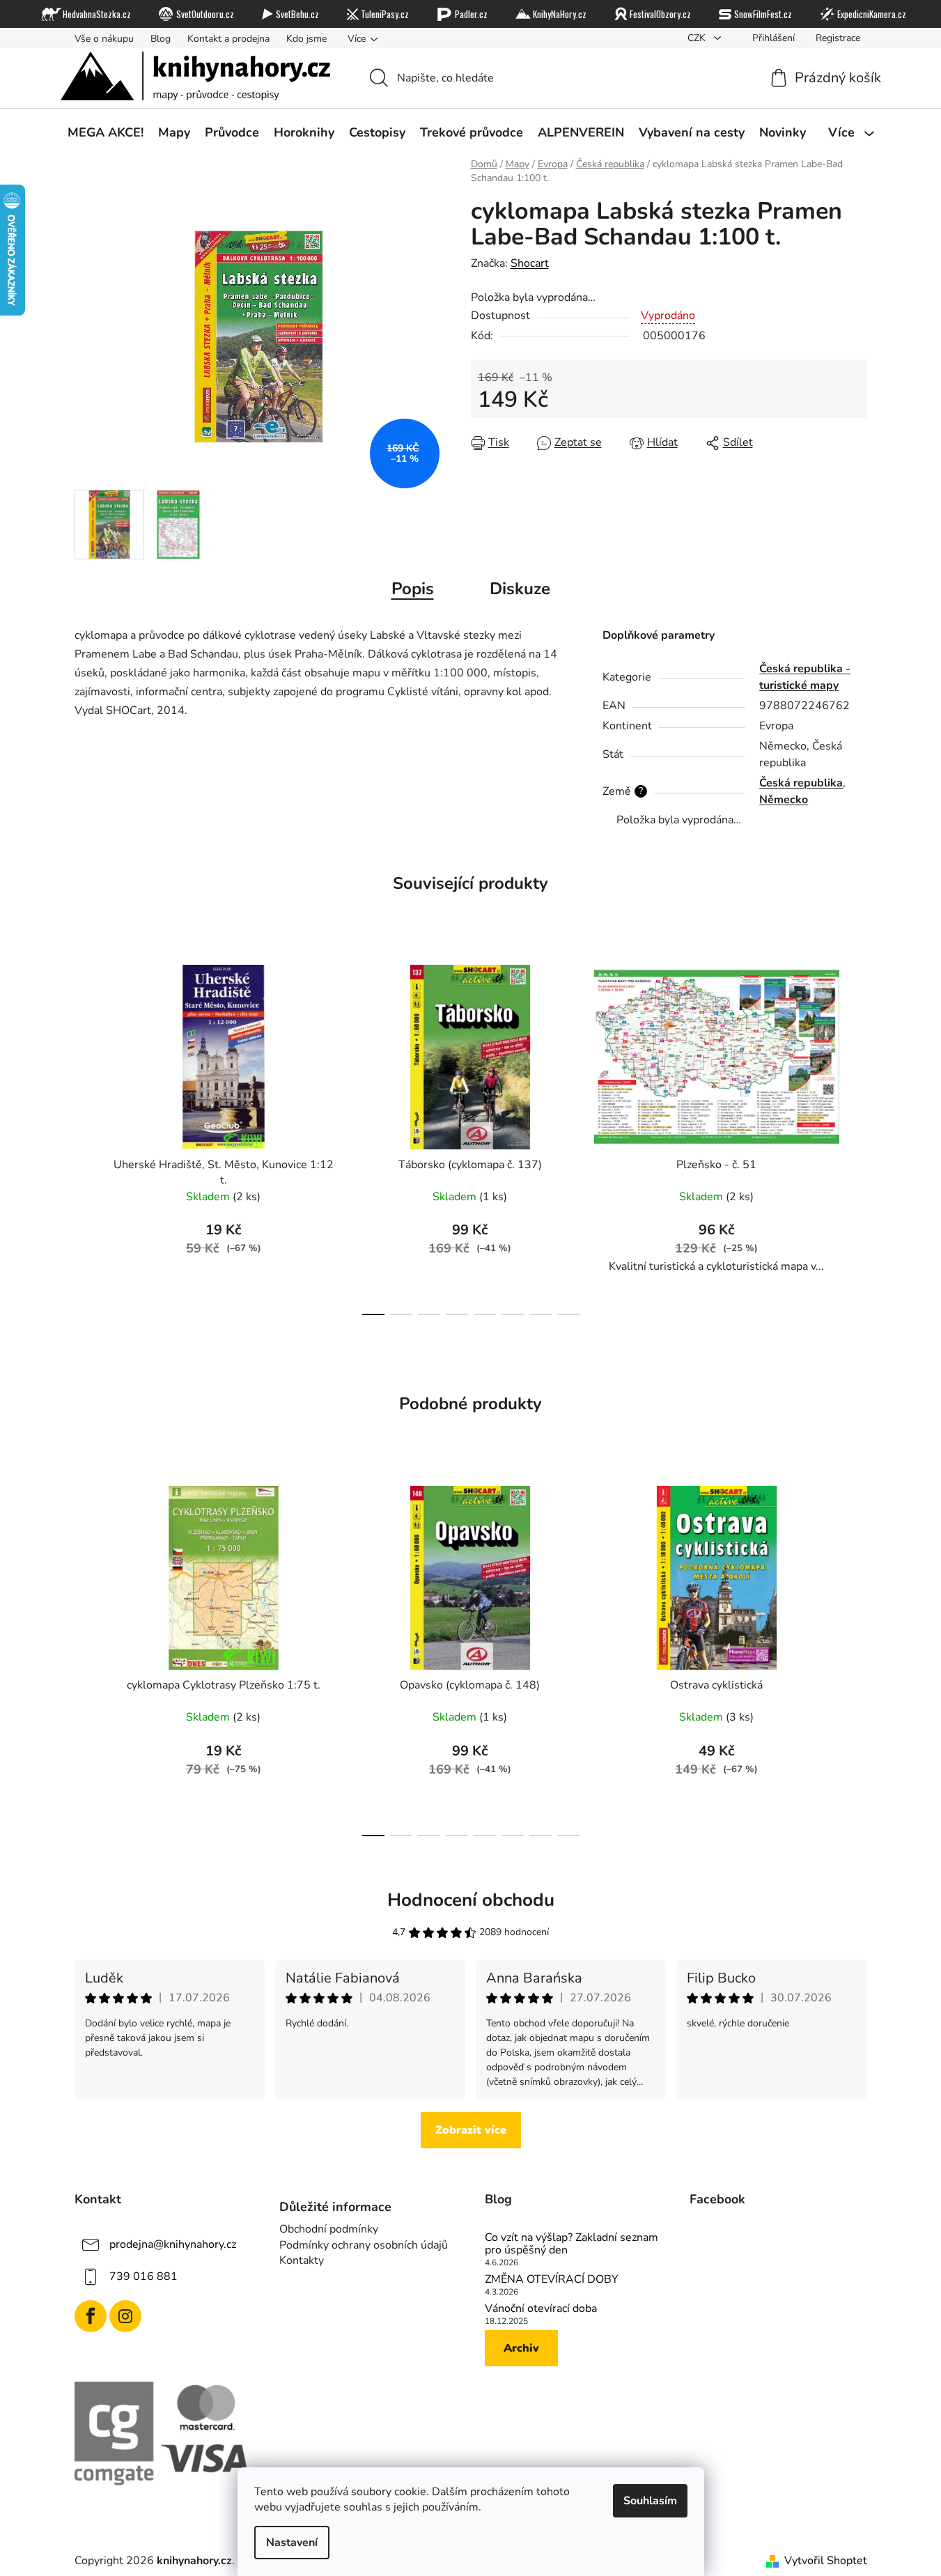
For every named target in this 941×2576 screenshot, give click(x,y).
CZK (698, 38)
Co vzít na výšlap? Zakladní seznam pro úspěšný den (571, 2244)
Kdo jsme (306, 39)
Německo (784, 800)
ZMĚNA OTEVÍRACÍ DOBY (552, 2280)
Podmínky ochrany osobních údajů (364, 2245)
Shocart (530, 263)
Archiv (521, 2348)
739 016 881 (143, 2276)
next (856, 1136)
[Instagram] (125, 2316)
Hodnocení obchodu (471, 1900)
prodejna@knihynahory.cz (173, 2244)
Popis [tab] (413, 589)
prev (86, 1136)
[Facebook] (91, 2316)
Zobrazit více (471, 2130)
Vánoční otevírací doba (541, 2309)
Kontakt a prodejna (228, 39)
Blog (161, 39)
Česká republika (801, 783)
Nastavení (292, 2543)
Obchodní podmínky (329, 2229)
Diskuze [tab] (520, 589)
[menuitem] (106, 133)
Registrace (838, 38)
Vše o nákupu (104, 39)
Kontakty (302, 2260)
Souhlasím (650, 2501)
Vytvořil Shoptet (826, 2561)
